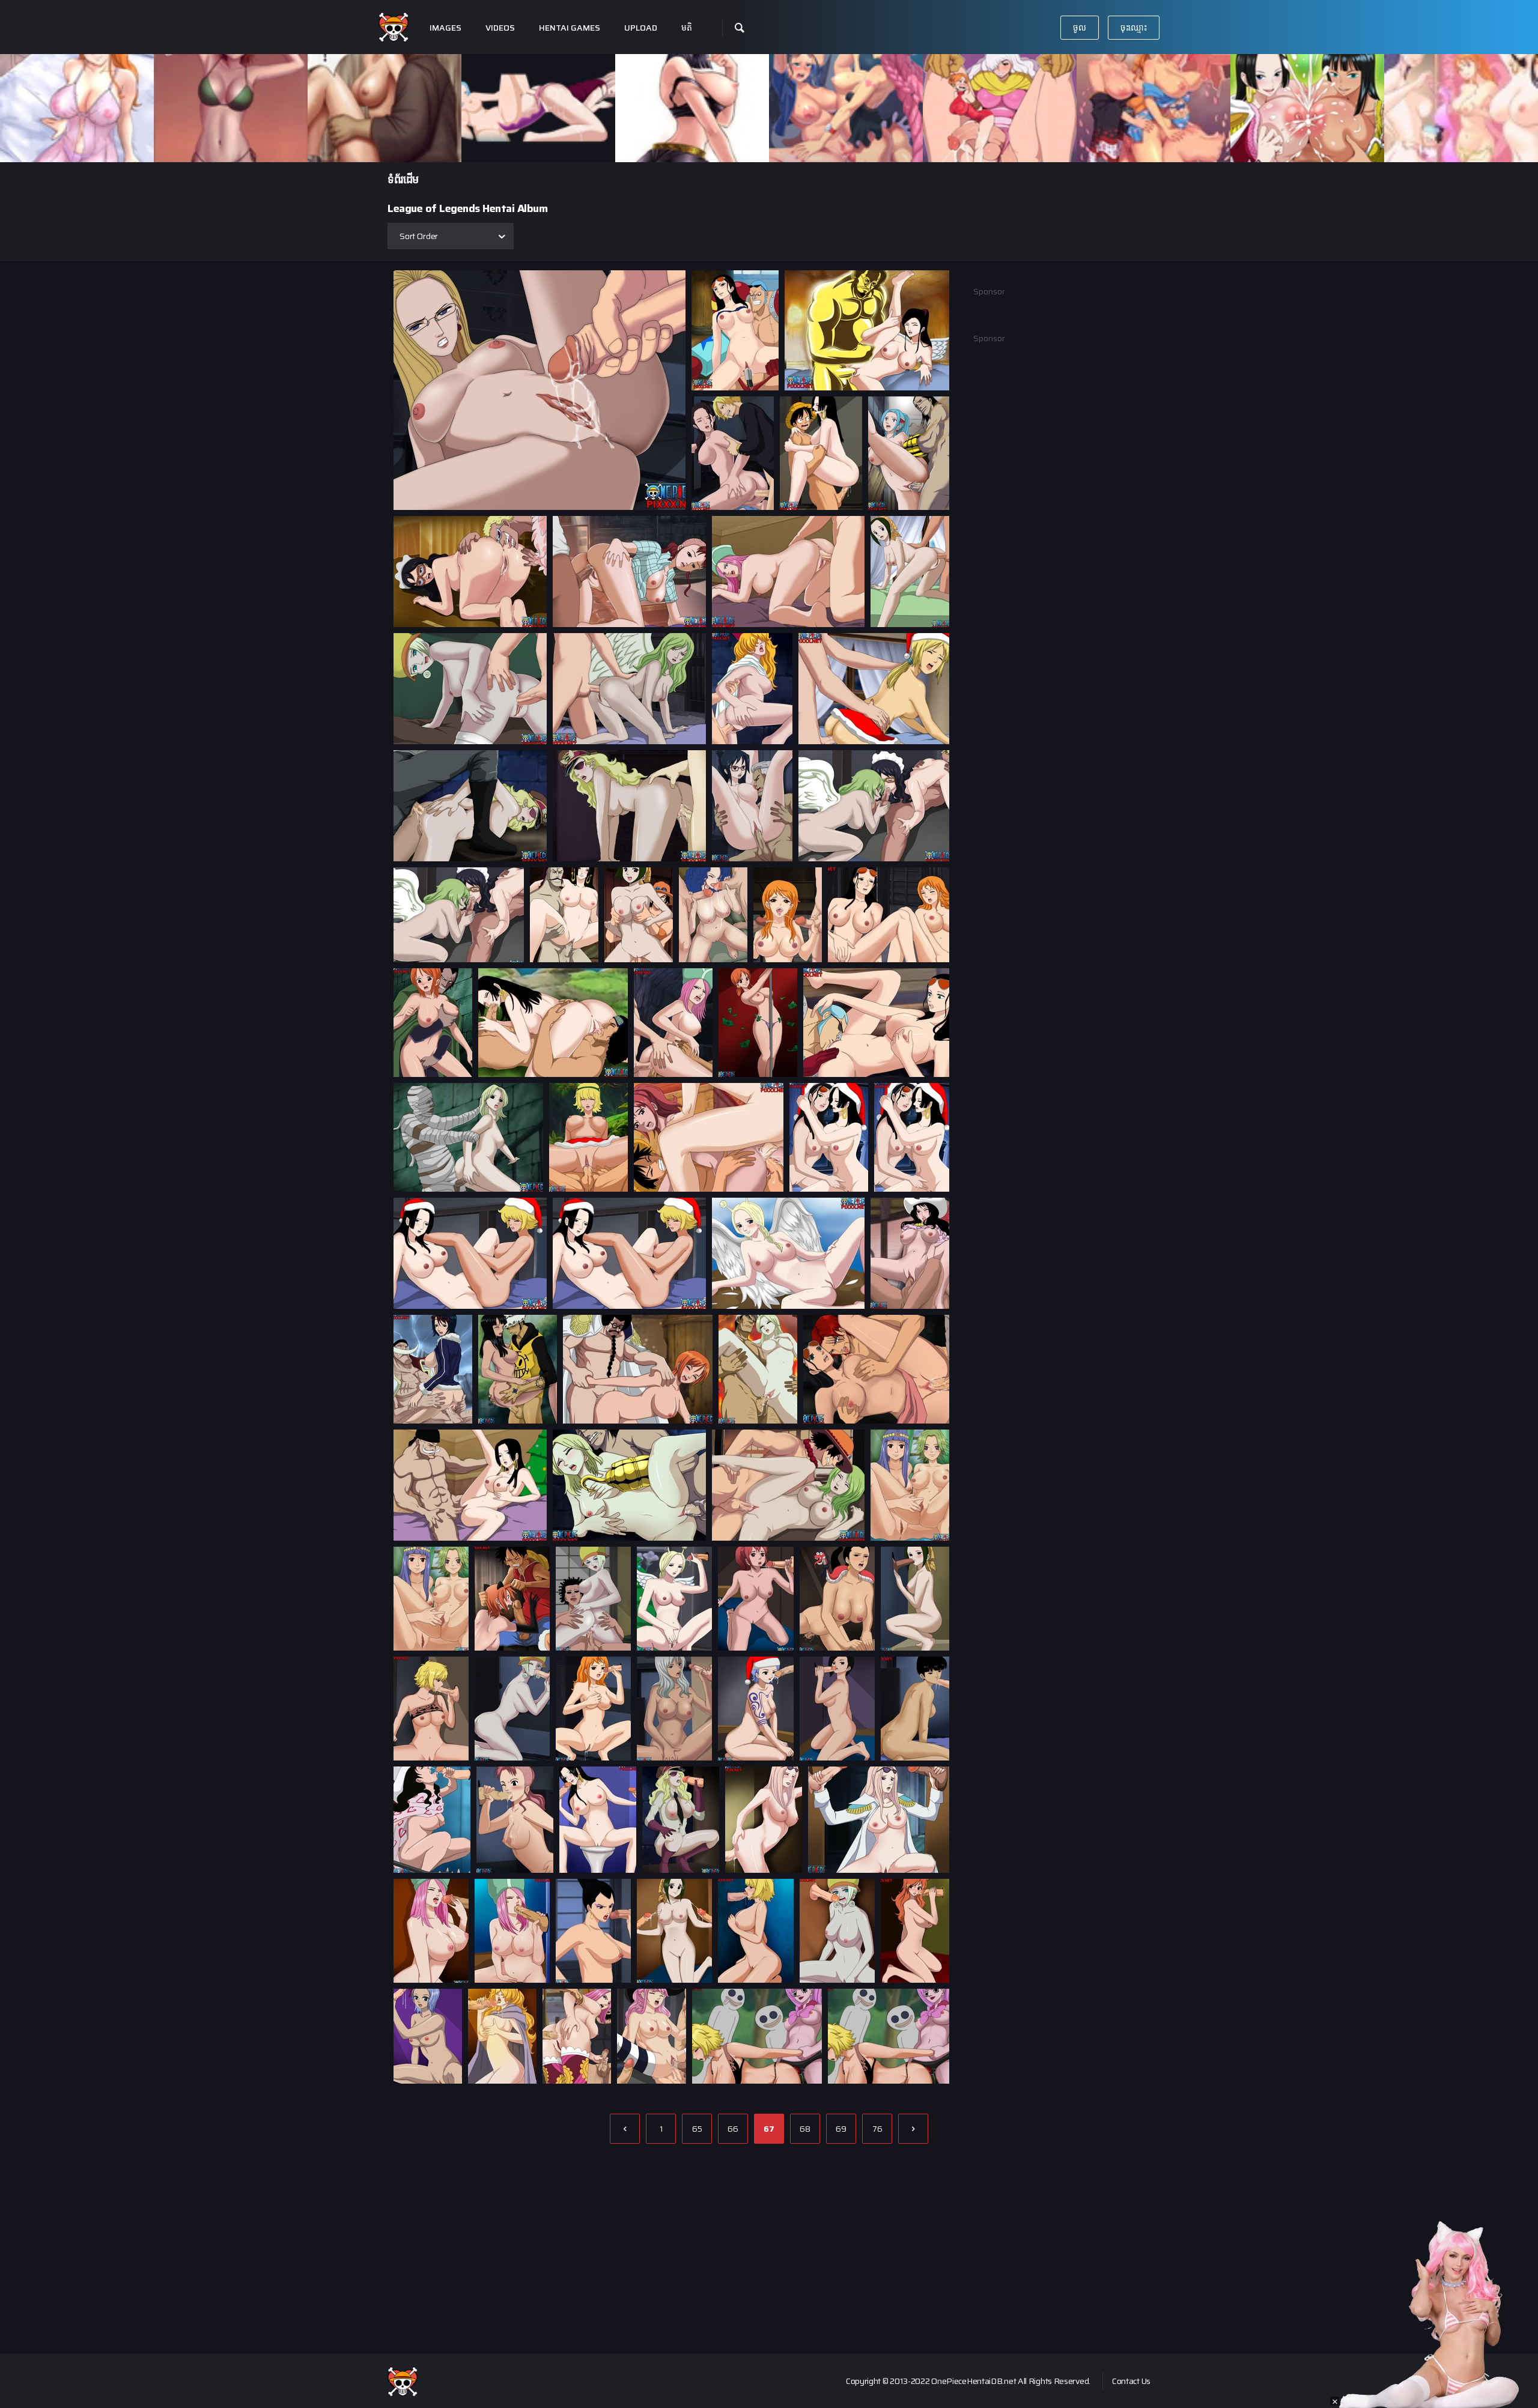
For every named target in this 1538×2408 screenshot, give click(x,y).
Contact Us (1131, 2381)
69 (841, 2129)
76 (877, 2129)
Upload (641, 28)
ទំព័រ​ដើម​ (403, 180)
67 (769, 2129)
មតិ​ (687, 28)
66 (733, 2129)
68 (805, 2129)
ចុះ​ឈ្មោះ (1134, 28)
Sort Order (419, 236)
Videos (500, 28)
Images (445, 28)
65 (697, 2129)
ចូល (1079, 28)
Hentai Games (570, 28)
